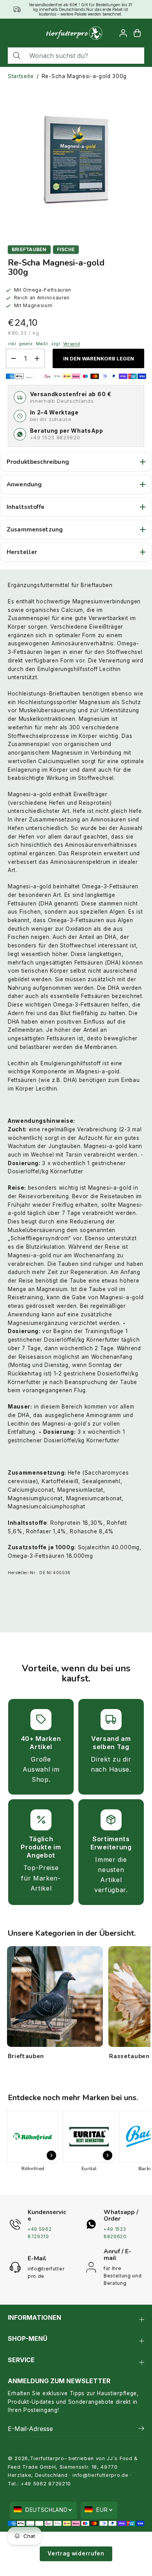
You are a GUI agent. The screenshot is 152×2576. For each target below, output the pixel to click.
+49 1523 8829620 (55, 437)
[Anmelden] (123, 33)
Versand (72, 344)
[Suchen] (17, 56)
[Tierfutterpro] (74, 33)
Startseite (21, 76)
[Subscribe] (141, 2429)
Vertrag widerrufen (76, 2553)
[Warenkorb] (137, 33)
